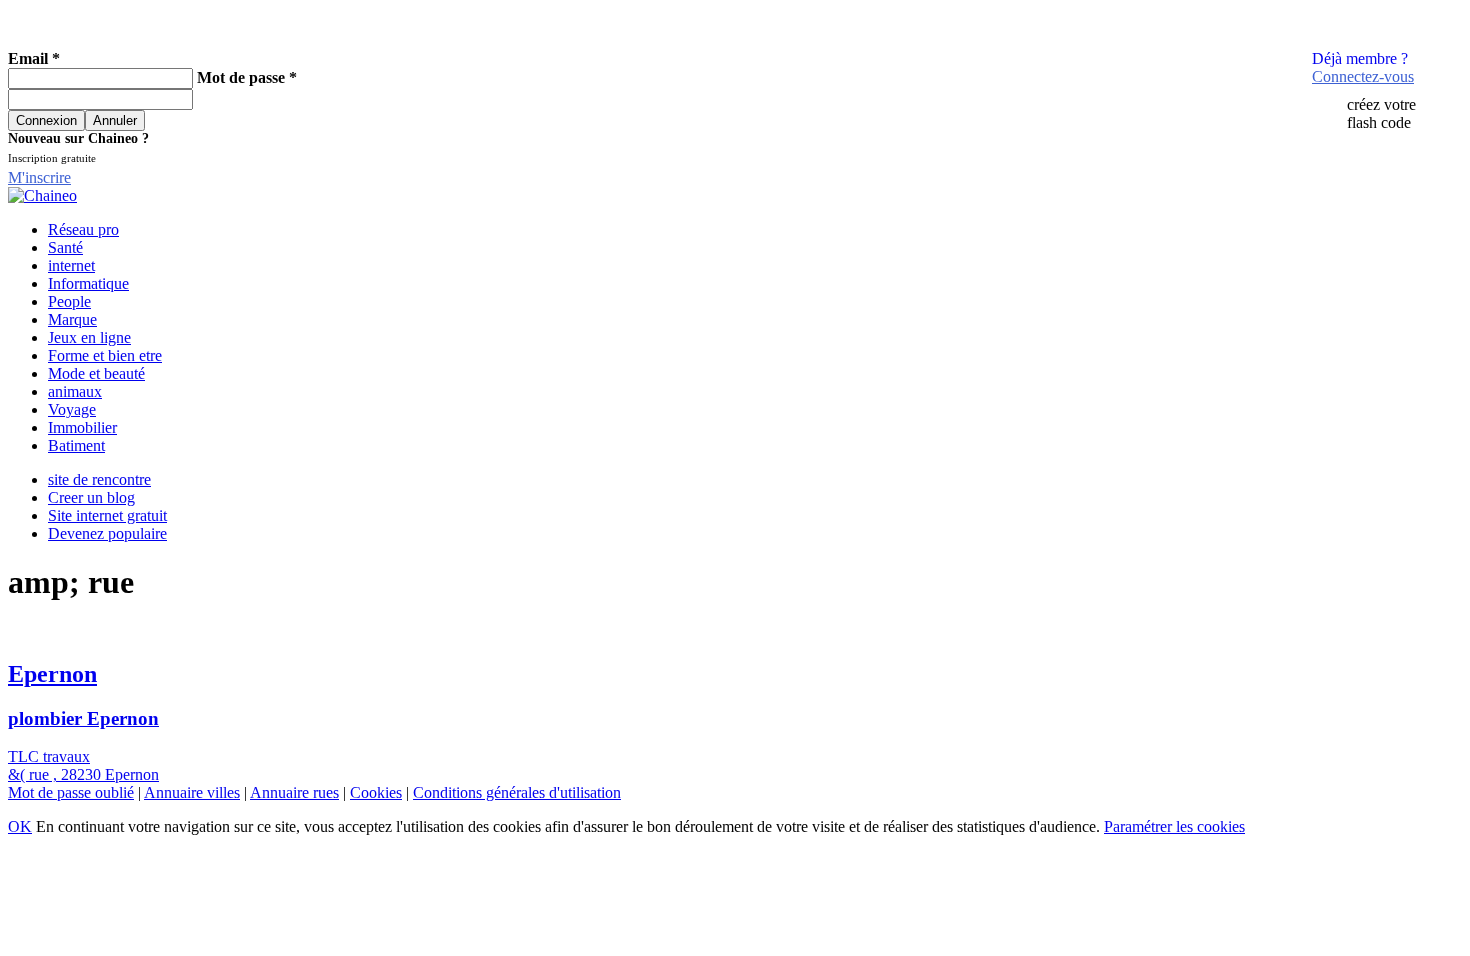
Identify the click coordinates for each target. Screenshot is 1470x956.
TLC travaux (49, 756)
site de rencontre (99, 479)
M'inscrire (39, 177)
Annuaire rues (294, 792)
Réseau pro (83, 229)
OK (20, 826)
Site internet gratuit (107, 515)
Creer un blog (91, 497)
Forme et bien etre (105, 355)
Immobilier (82, 427)
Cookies (376, 792)
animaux (75, 391)
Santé (65, 247)
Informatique (88, 283)
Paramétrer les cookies (1174, 826)
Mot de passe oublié (71, 792)
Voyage (72, 409)
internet (71, 265)
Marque (72, 319)
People (69, 301)
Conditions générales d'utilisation (517, 792)
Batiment (76, 445)
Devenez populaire (107, 533)
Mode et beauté (96, 373)
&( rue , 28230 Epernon (83, 774)
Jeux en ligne (89, 337)
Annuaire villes (192, 792)
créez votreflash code (1381, 113)
